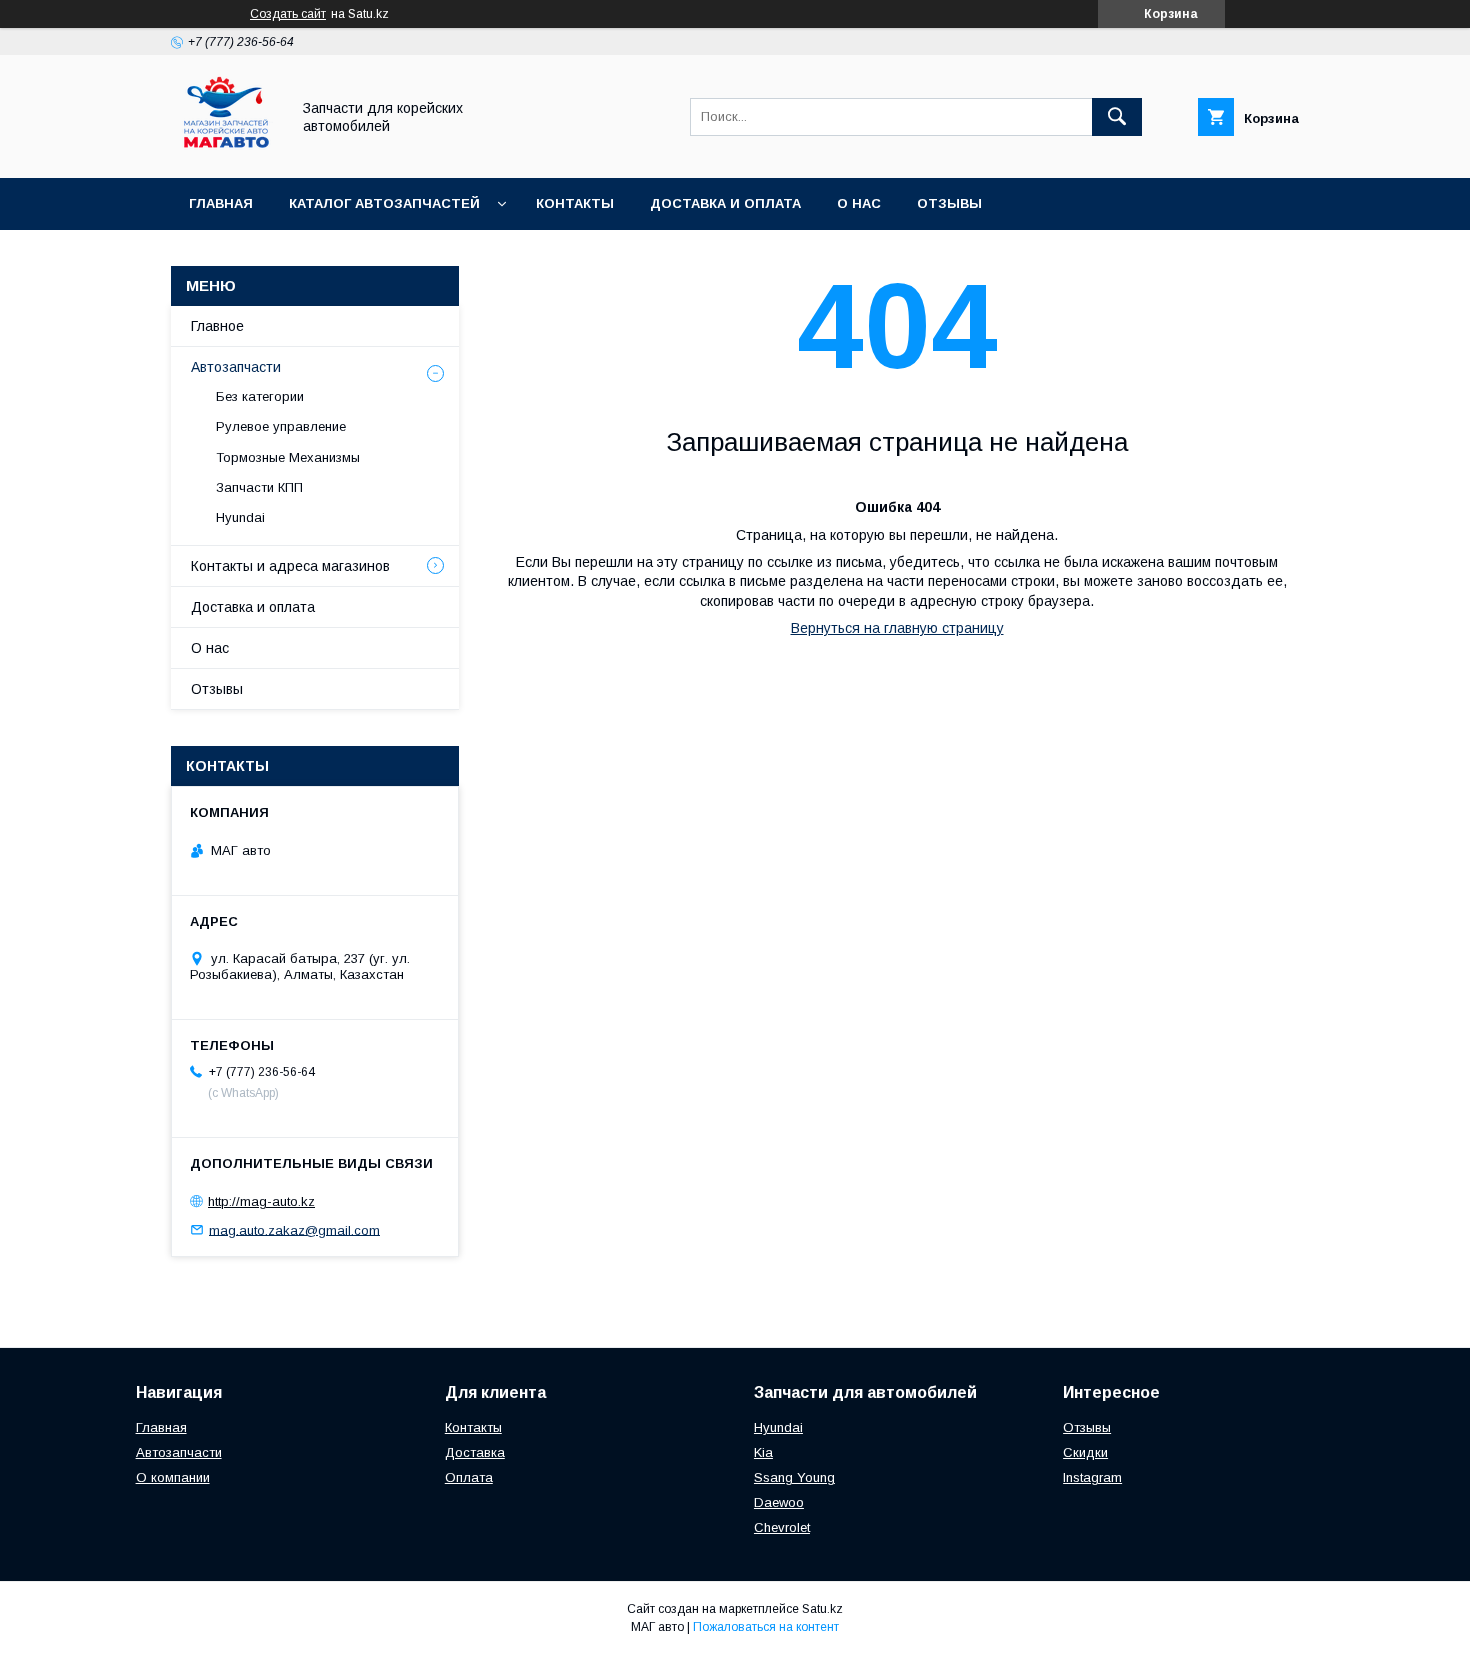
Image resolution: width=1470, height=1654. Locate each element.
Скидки (1085, 1452)
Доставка (475, 1452)
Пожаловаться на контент (766, 1627)
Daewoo (779, 1502)
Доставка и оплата (725, 203)
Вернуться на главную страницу (897, 628)
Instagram (1092, 1477)
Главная (221, 203)
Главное (217, 326)
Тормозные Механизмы (288, 457)
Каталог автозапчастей (384, 203)
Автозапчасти (236, 367)
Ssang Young (794, 1477)
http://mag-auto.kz (261, 1201)
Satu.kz (822, 1609)
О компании (173, 1477)
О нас (859, 203)
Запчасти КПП (259, 487)
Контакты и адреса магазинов (290, 566)
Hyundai (240, 517)
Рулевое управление (281, 426)
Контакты (575, 203)
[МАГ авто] (225, 152)
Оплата (469, 1477)
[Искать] (1117, 117)
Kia (763, 1452)
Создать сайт (288, 14)
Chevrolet (782, 1527)
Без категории (260, 396)
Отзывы (949, 203)
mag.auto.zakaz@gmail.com (294, 1229)
